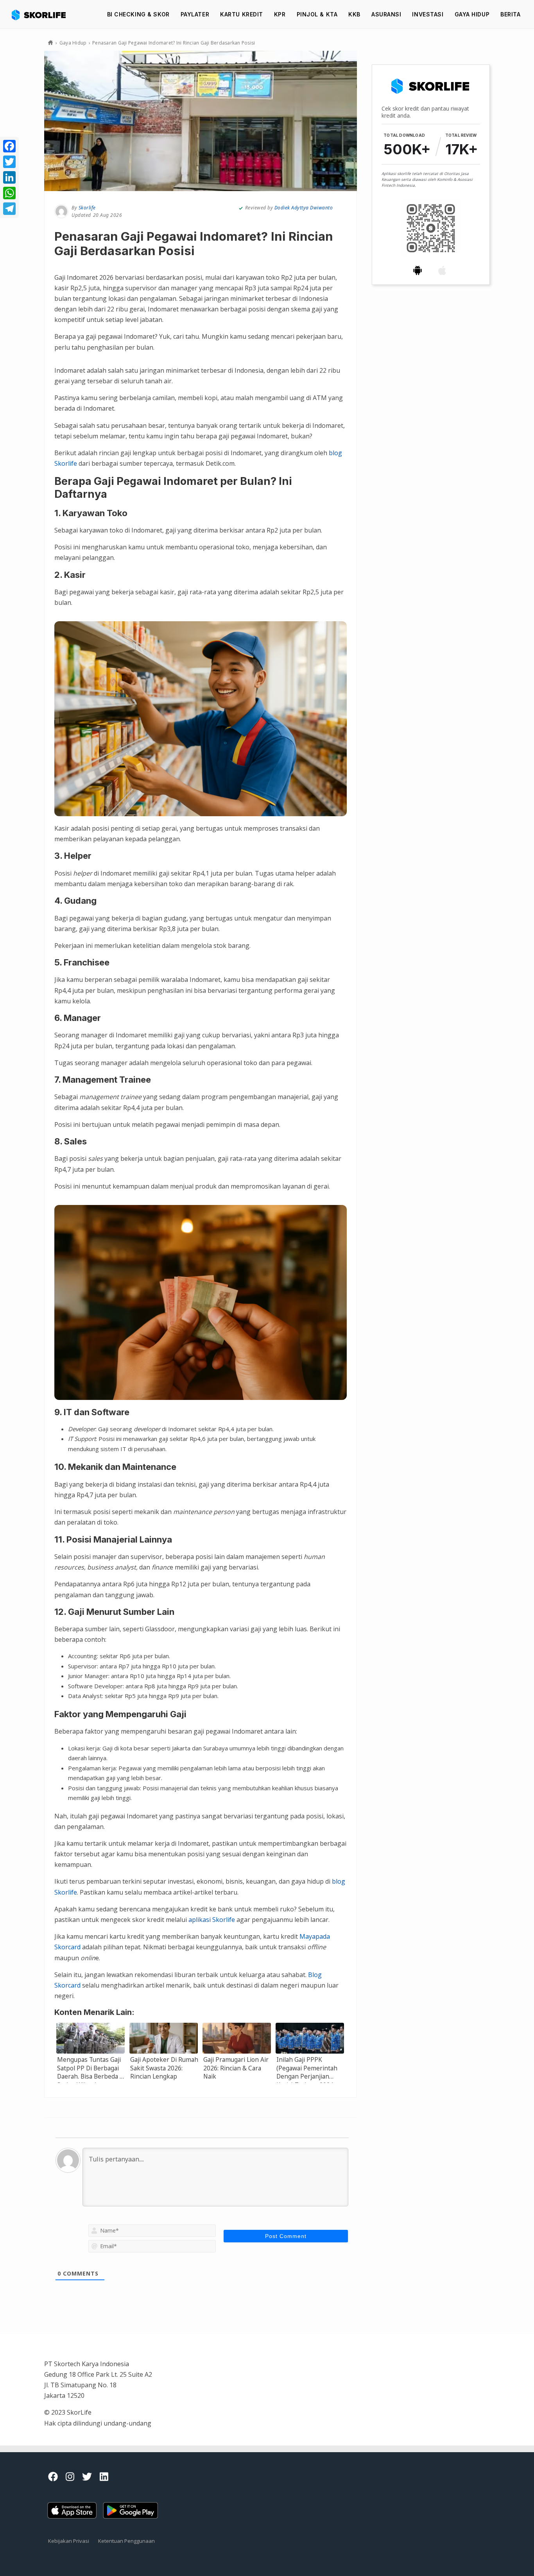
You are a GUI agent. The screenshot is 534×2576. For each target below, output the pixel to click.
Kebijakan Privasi (69, 2541)
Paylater (195, 14)
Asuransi (386, 14)
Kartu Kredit (242, 14)
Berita (510, 14)
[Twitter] (9, 162)
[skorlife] (41, 14)
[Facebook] (9, 146)
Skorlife (87, 208)
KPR (280, 14)
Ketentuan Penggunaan (126, 2541)
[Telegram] (9, 209)
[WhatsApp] (9, 193)
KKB (354, 14)
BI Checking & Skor (138, 14)
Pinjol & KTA (317, 14)
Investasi (428, 14)
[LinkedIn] (9, 177)
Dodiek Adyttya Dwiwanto (304, 208)
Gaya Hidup (472, 14)
